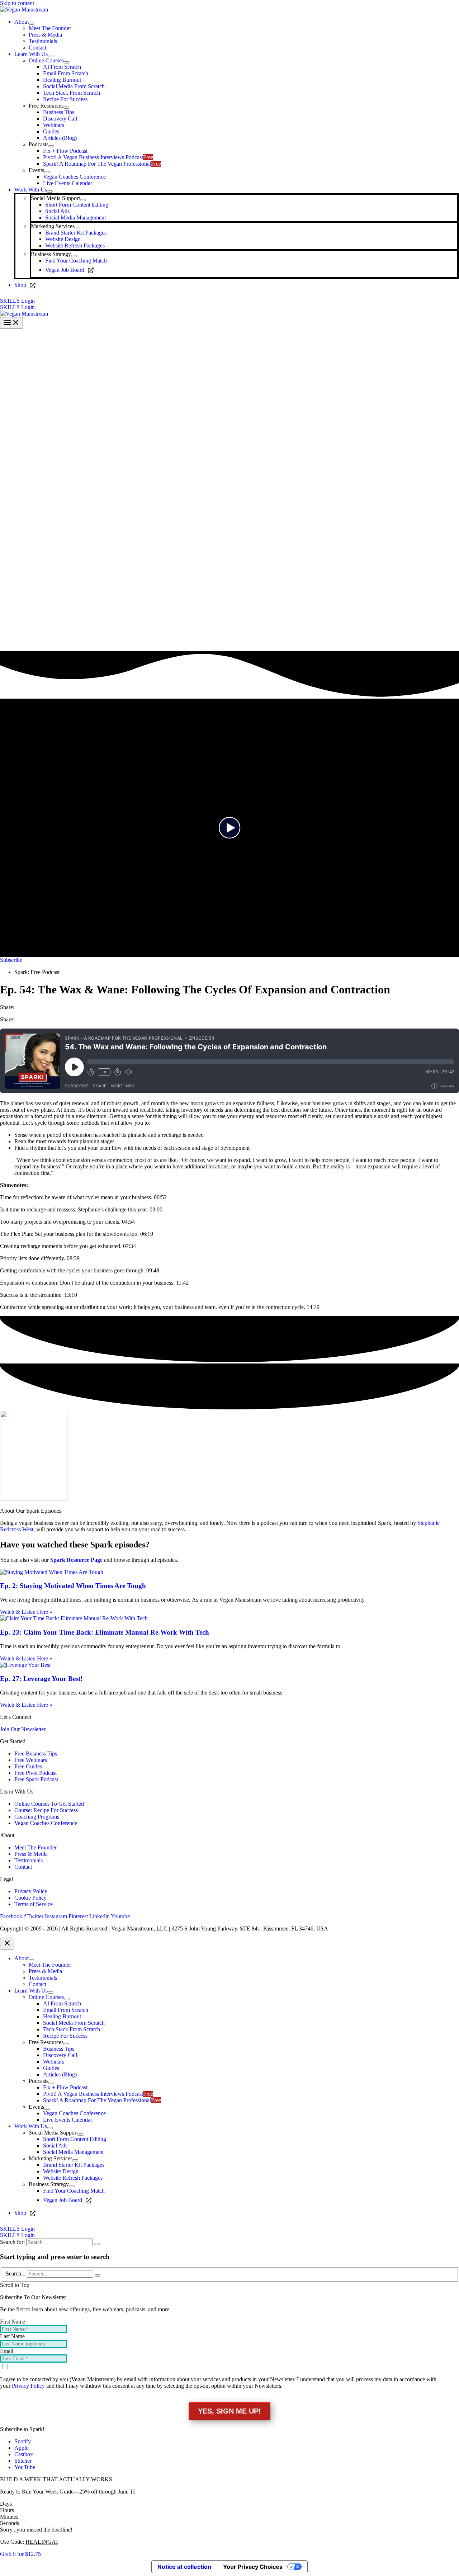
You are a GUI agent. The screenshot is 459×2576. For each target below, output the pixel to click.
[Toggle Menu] (32, 24)
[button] (229, 301)
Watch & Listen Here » (26, 1612)
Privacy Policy (28, 2386)
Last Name (12, 2336)
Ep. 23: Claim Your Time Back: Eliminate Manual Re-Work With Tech (105, 1632)
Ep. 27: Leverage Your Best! (41, 1679)
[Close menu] (7, 1944)
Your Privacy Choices (253, 2567)
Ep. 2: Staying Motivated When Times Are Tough (73, 1586)
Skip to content (17, 3)
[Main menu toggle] (11, 323)
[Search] (97, 2244)
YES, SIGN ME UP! (229, 2411)
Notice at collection (184, 2567)
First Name (13, 2322)
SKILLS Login (17, 307)
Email (7, 2351)
